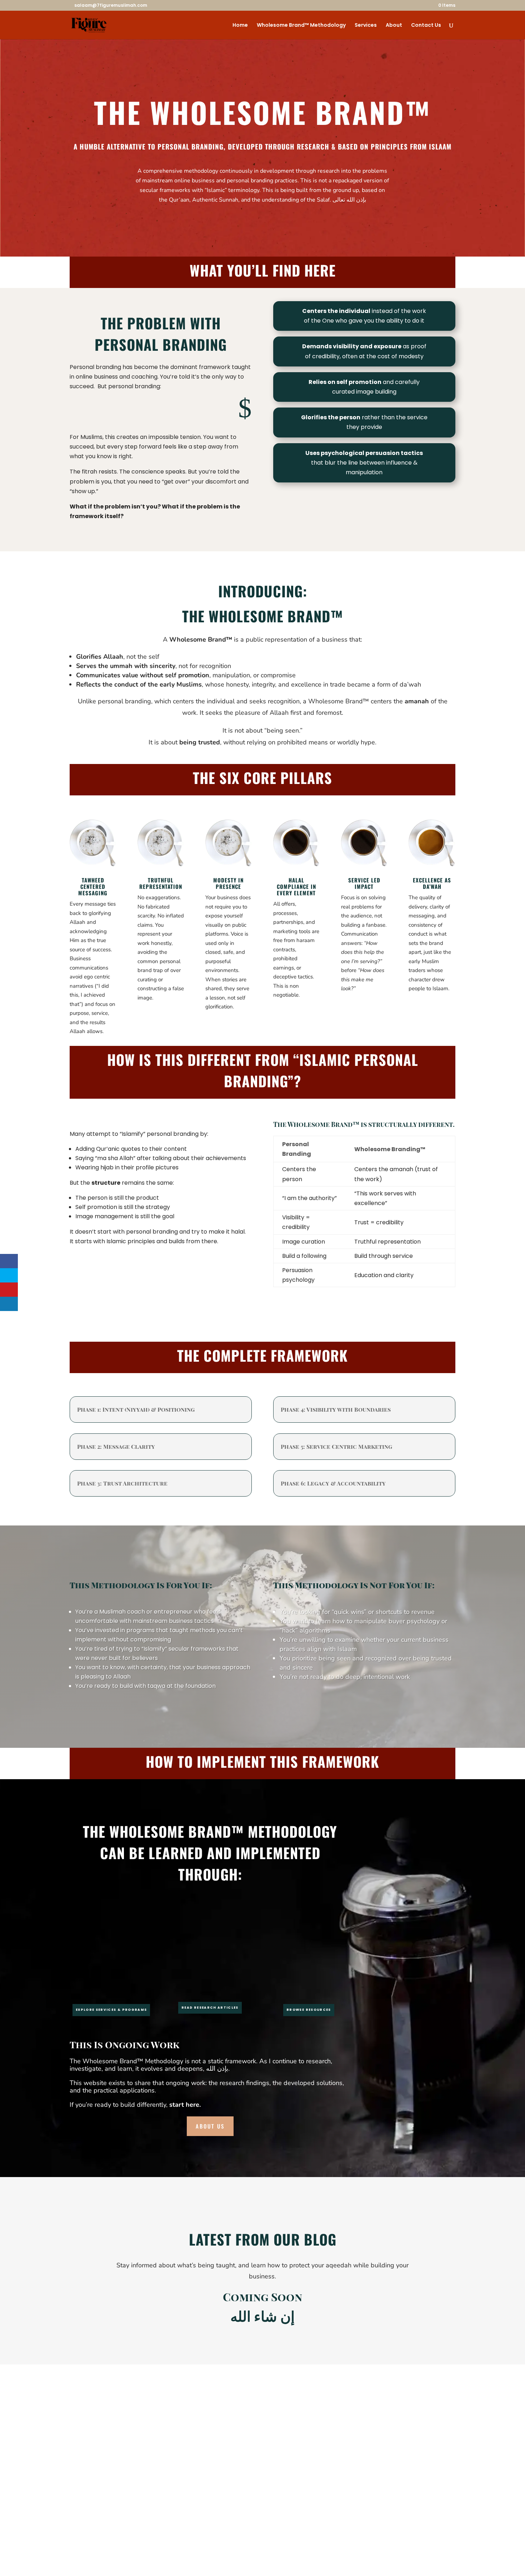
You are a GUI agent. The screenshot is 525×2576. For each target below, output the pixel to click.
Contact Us (426, 26)
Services (366, 26)
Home (240, 26)
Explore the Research (77, 2499)
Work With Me (69, 2512)
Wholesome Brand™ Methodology (301, 26)
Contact (59, 2519)
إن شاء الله (262, 2316)
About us (210, 2126)
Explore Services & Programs (111, 2010)
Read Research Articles (210, 2008)
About (394, 26)
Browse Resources (309, 2010)
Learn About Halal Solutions (86, 2506)
